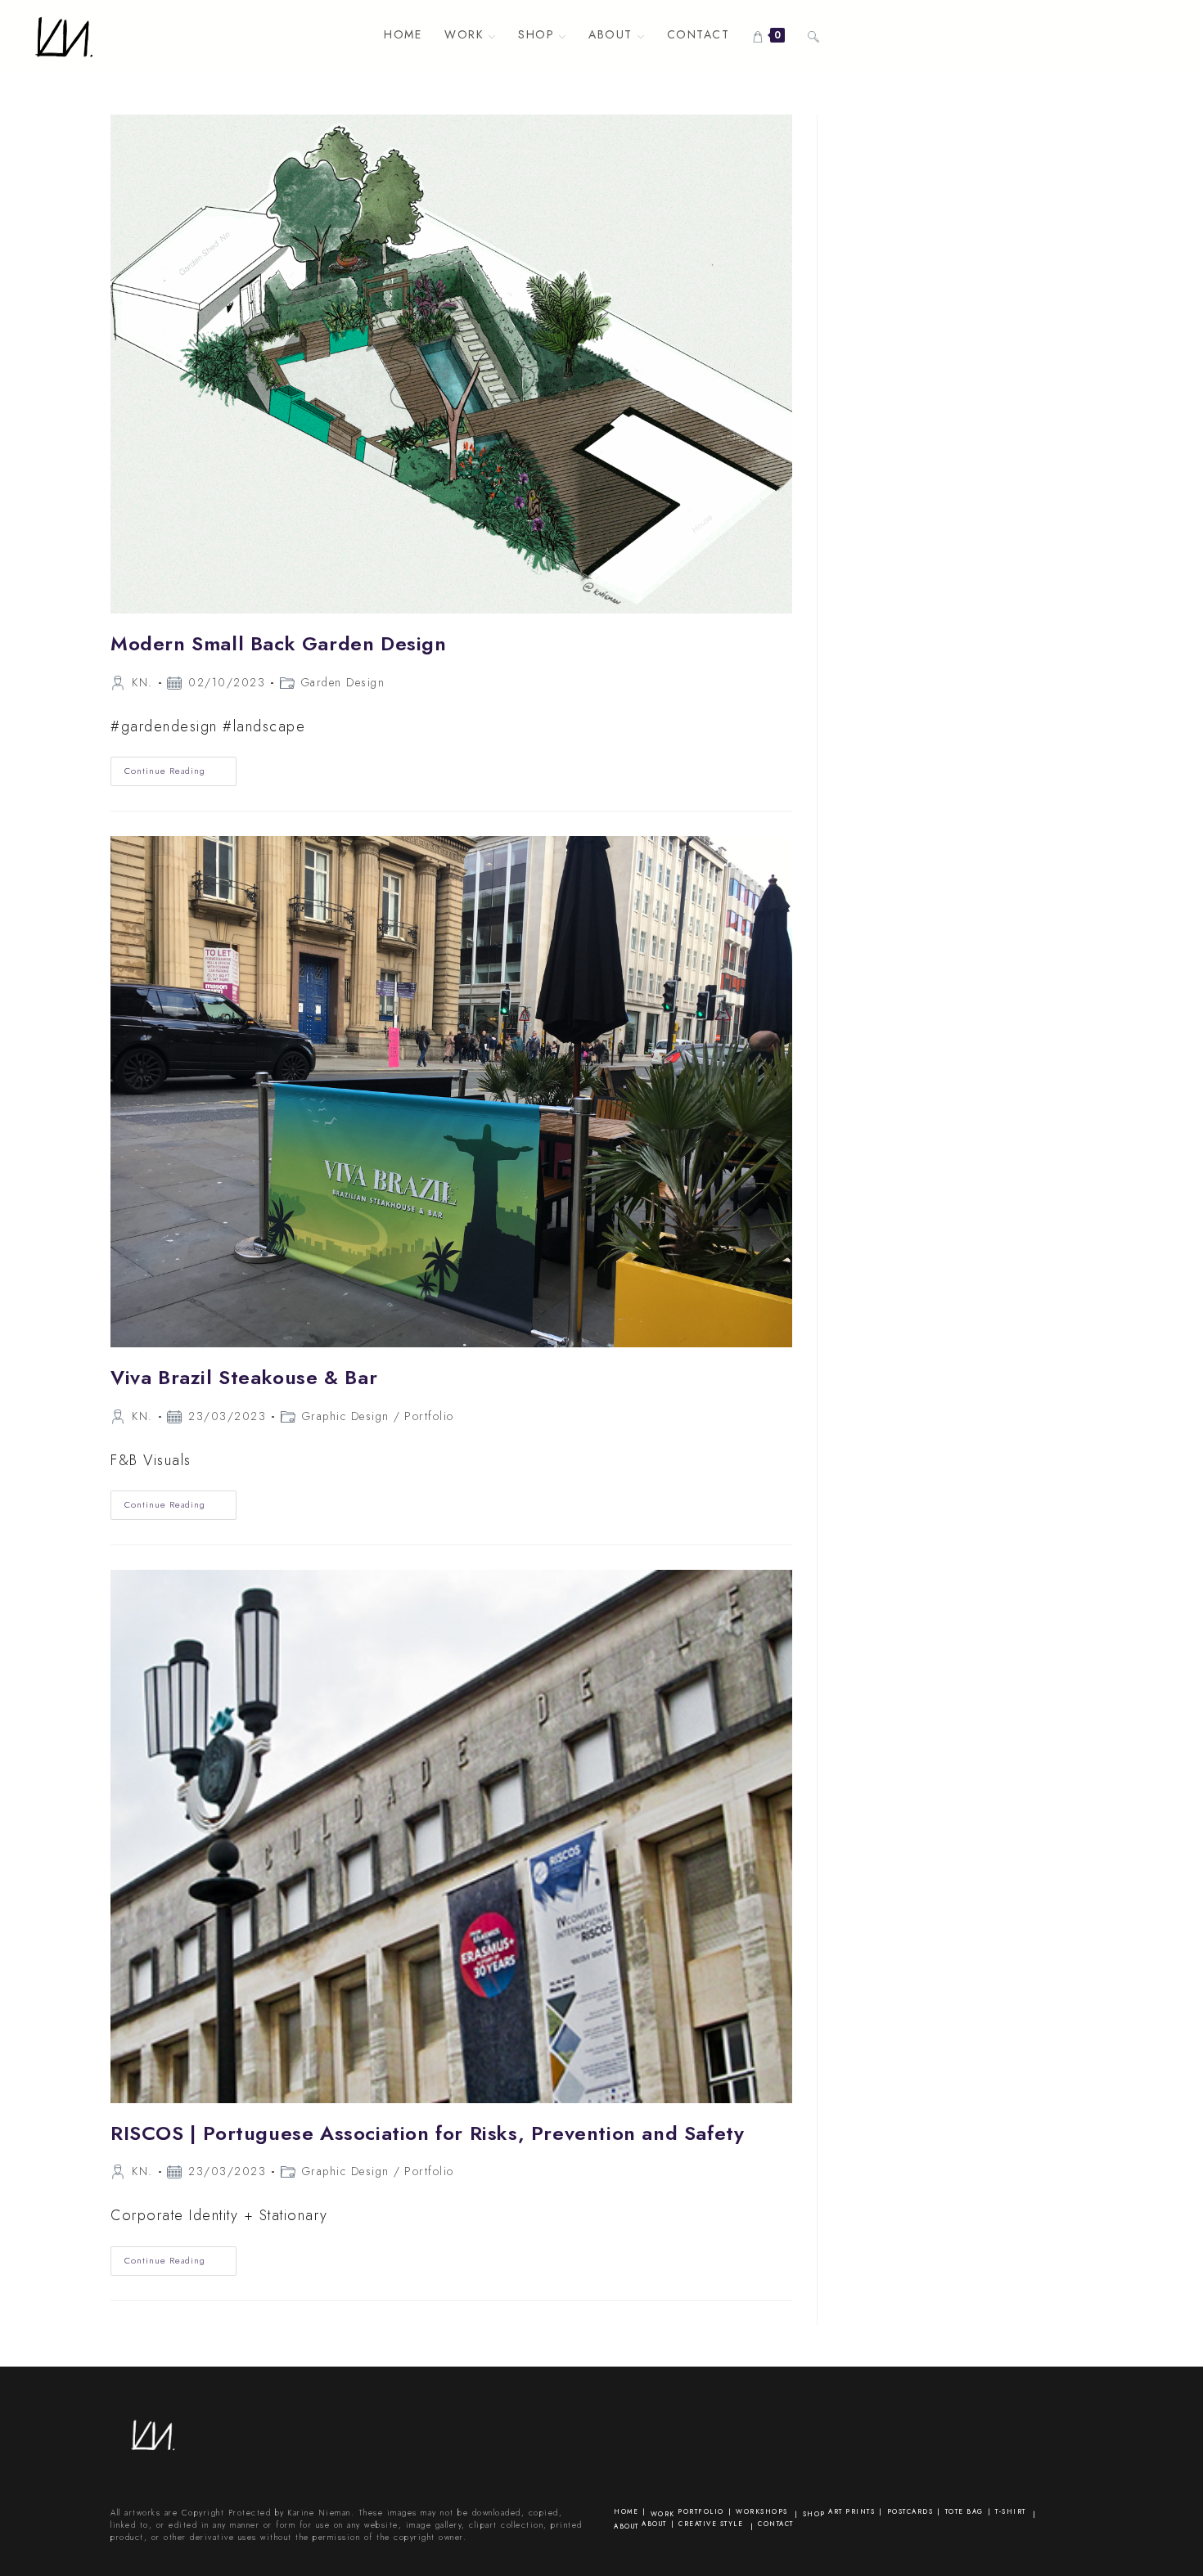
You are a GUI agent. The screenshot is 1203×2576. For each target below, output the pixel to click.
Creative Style (711, 2524)
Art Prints (852, 2511)
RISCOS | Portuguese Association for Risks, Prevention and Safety (427, 2133)
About (626, 2526)
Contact (776, 2524)
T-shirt (1011, 2511)
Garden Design (343, 682)
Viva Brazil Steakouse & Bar (244, 1377)
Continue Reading (180, 774)
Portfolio (429, 1416)
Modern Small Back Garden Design (279, 643)
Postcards (910, 2511)
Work (663, 2514)
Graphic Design (346, 1416)
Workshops (762, 2511)
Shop (814, 2514)
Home (626, 2511)
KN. (142, 682)
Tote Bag (964, 2511)
